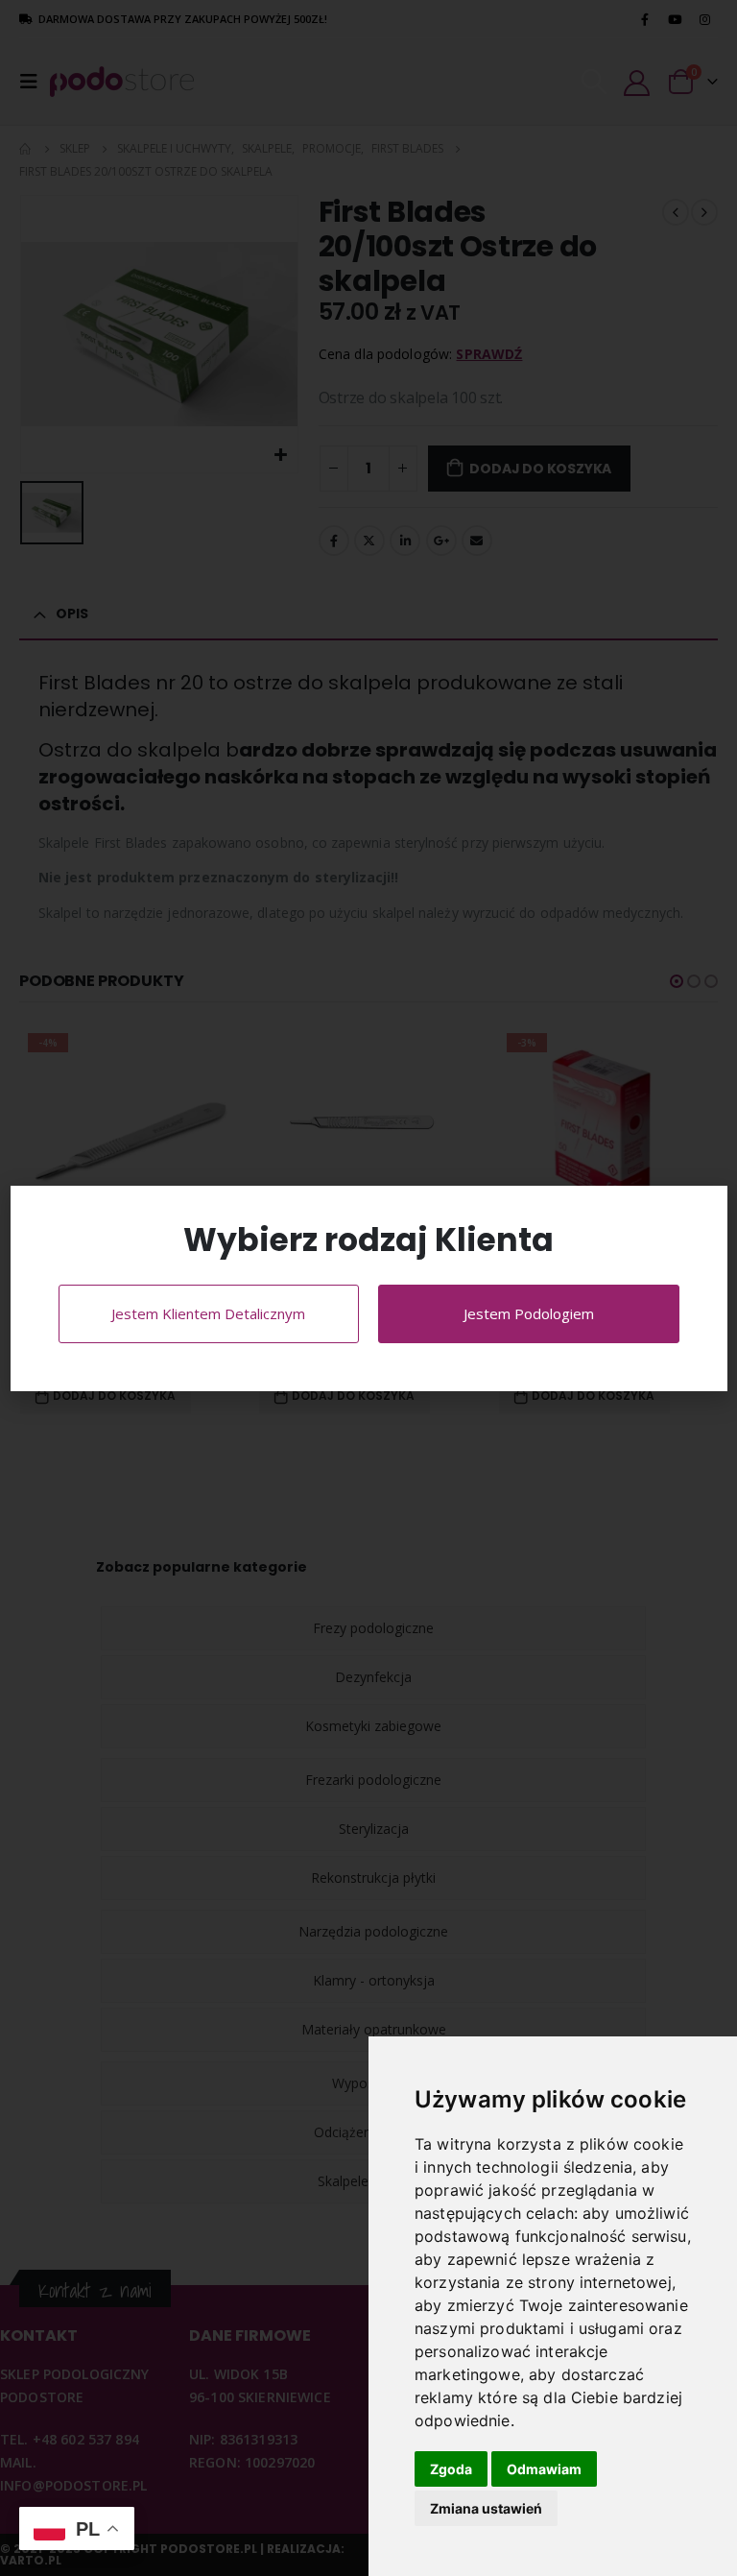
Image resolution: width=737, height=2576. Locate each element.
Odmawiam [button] (544, 2469)
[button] (702, 1212)
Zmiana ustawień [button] (486, 2508)
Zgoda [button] (451, 2469)
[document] (368, 1288)
